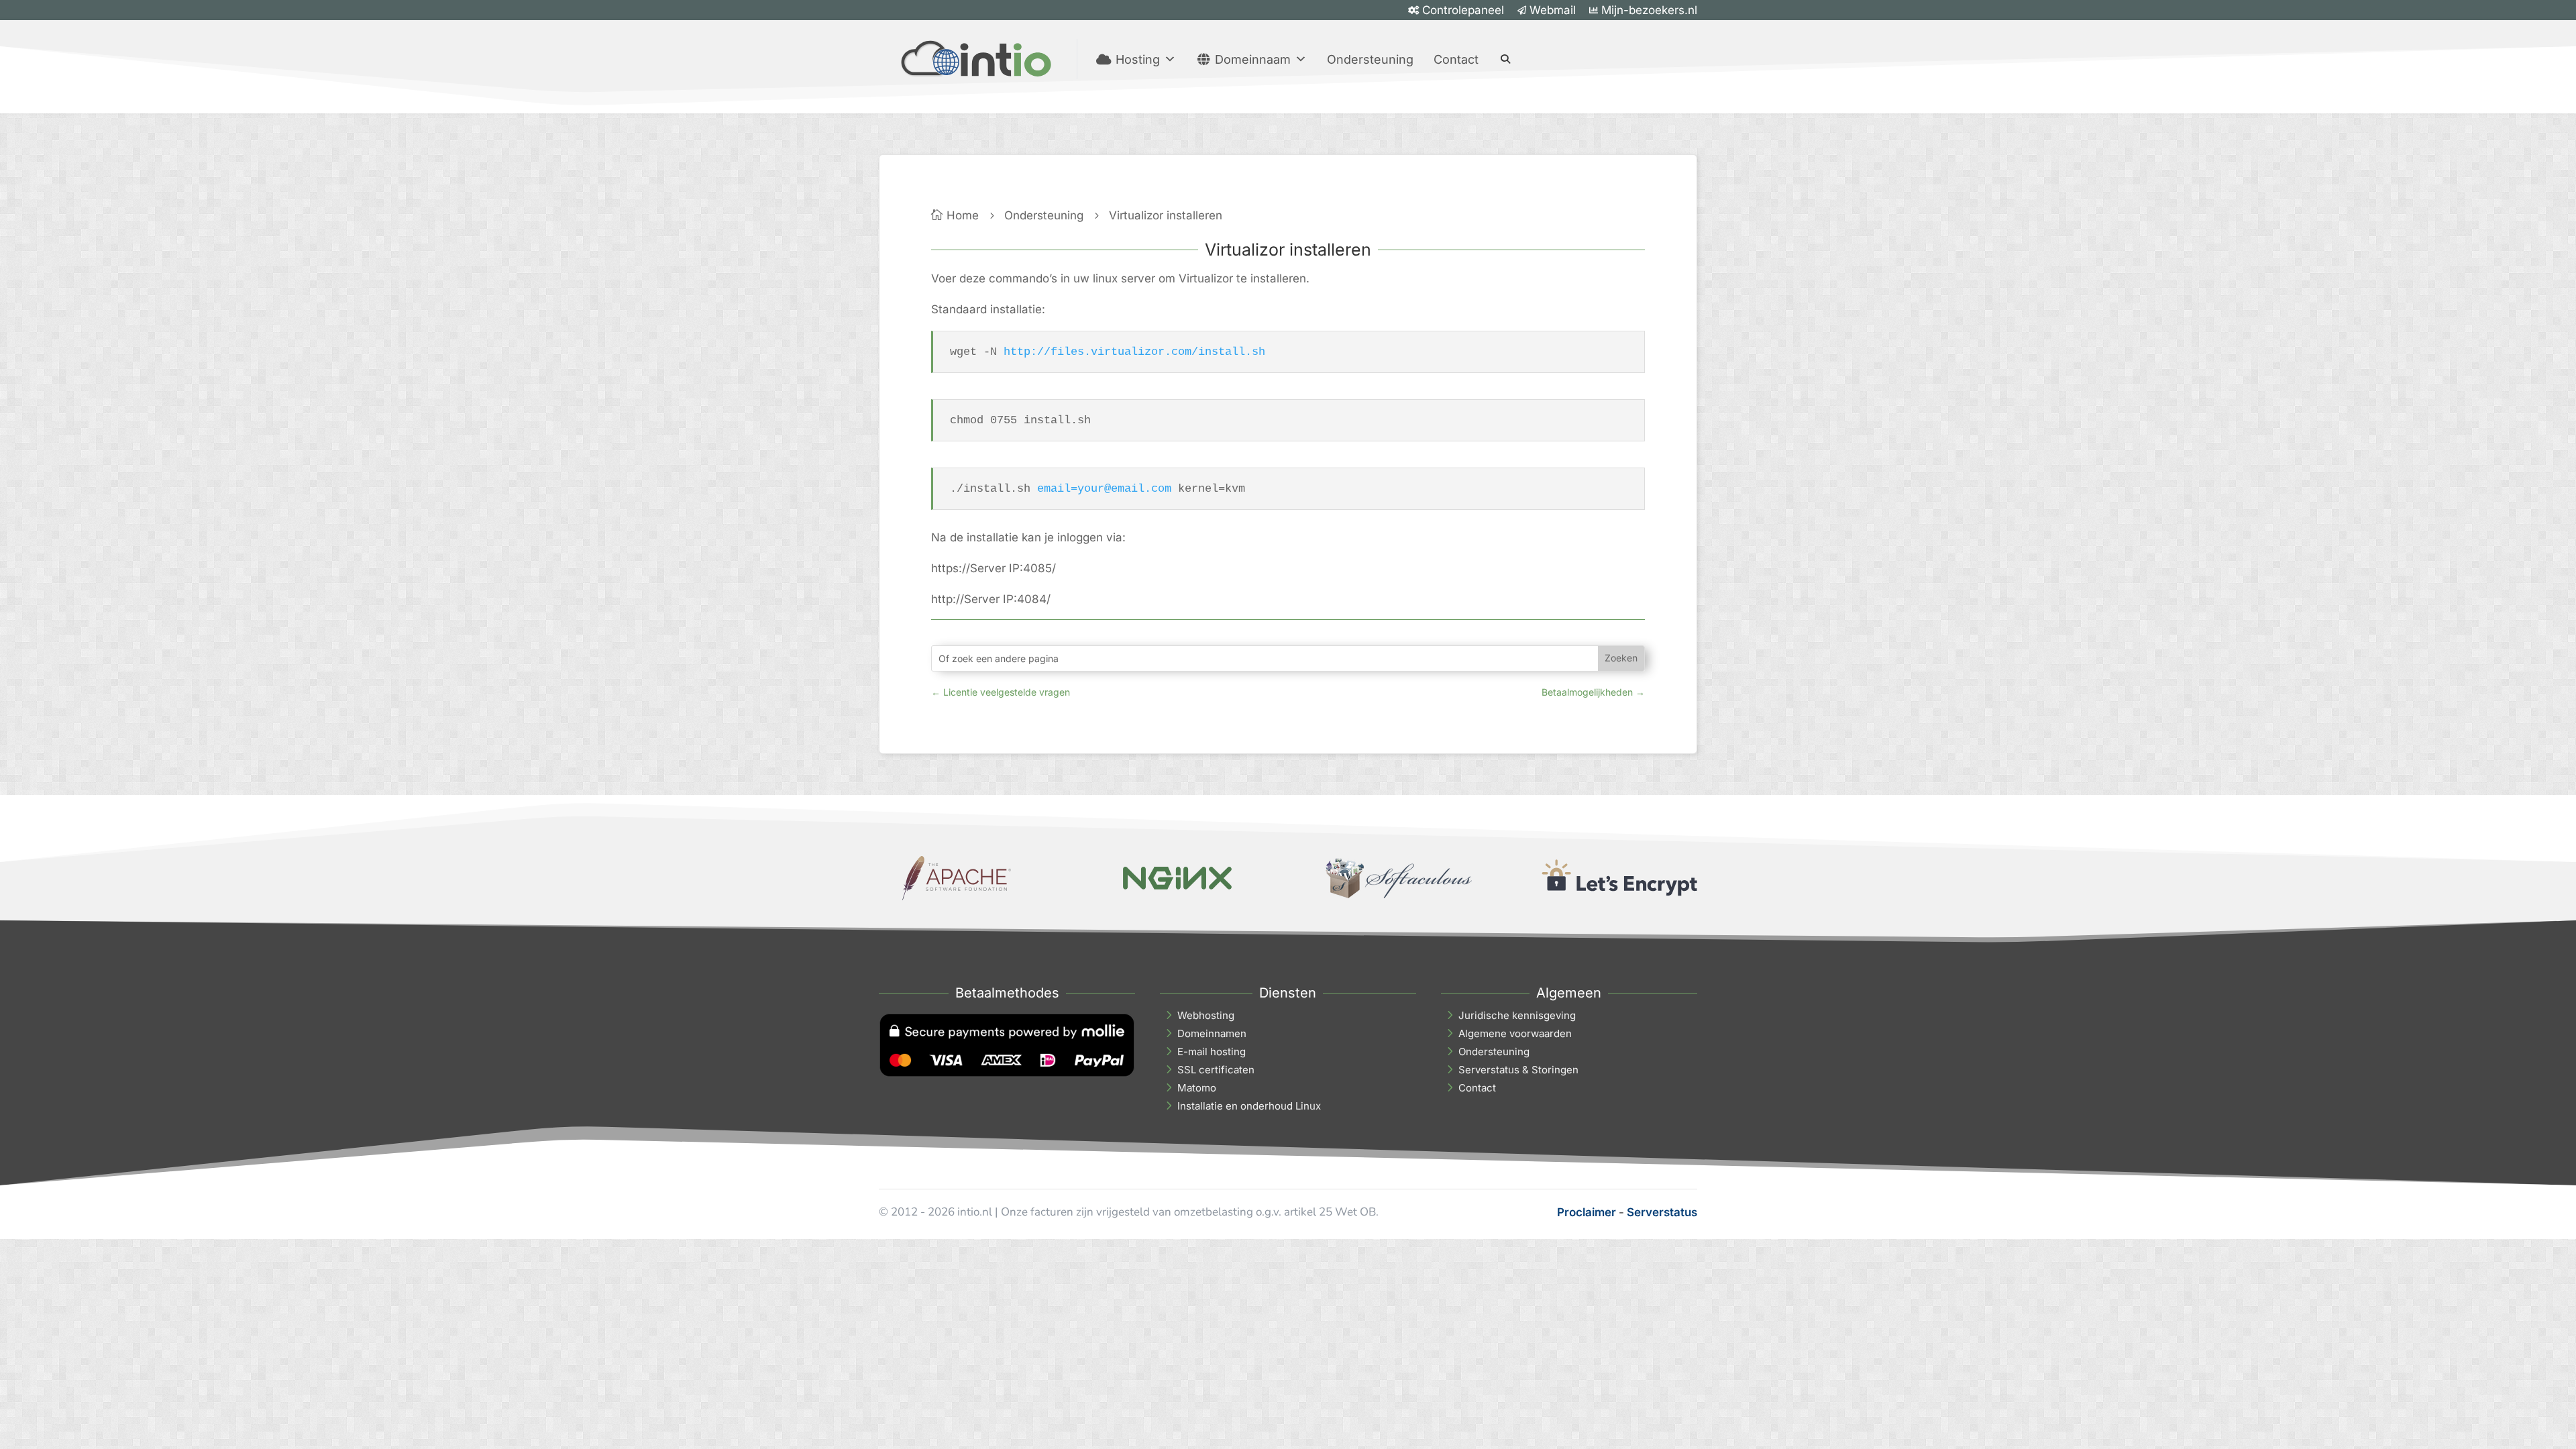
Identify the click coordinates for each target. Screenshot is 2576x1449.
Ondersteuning (1370, 59)
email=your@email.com (1104, 489)
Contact (1456, 59)
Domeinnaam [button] (1253, 59)
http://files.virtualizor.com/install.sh (1134, 352)
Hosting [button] (1138, 59)
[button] (1505, 59)
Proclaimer (1587, 1212)
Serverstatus (1662, 1212)
